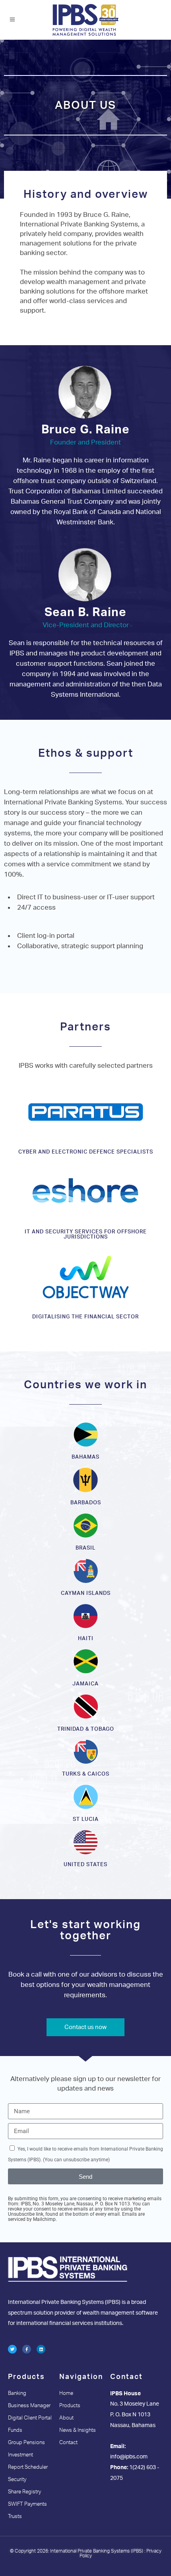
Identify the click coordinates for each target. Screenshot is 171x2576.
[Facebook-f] (27, 2349)
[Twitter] (12, 2349)
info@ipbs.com (129, 2457)
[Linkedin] (41, 2349)
